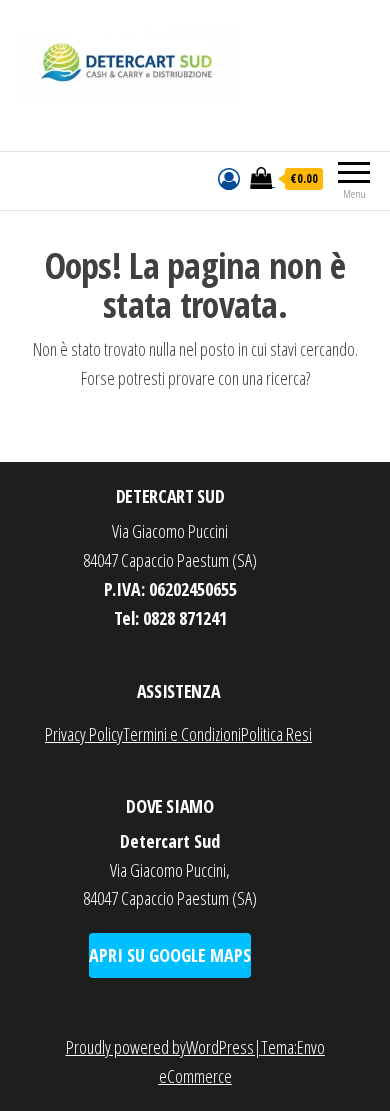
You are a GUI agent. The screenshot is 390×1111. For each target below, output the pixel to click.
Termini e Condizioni (182, 734)
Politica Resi (276, 734)
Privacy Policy (84, 734)
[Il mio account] (229, 178)
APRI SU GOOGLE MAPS (170, 955)
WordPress (220, 1047)
